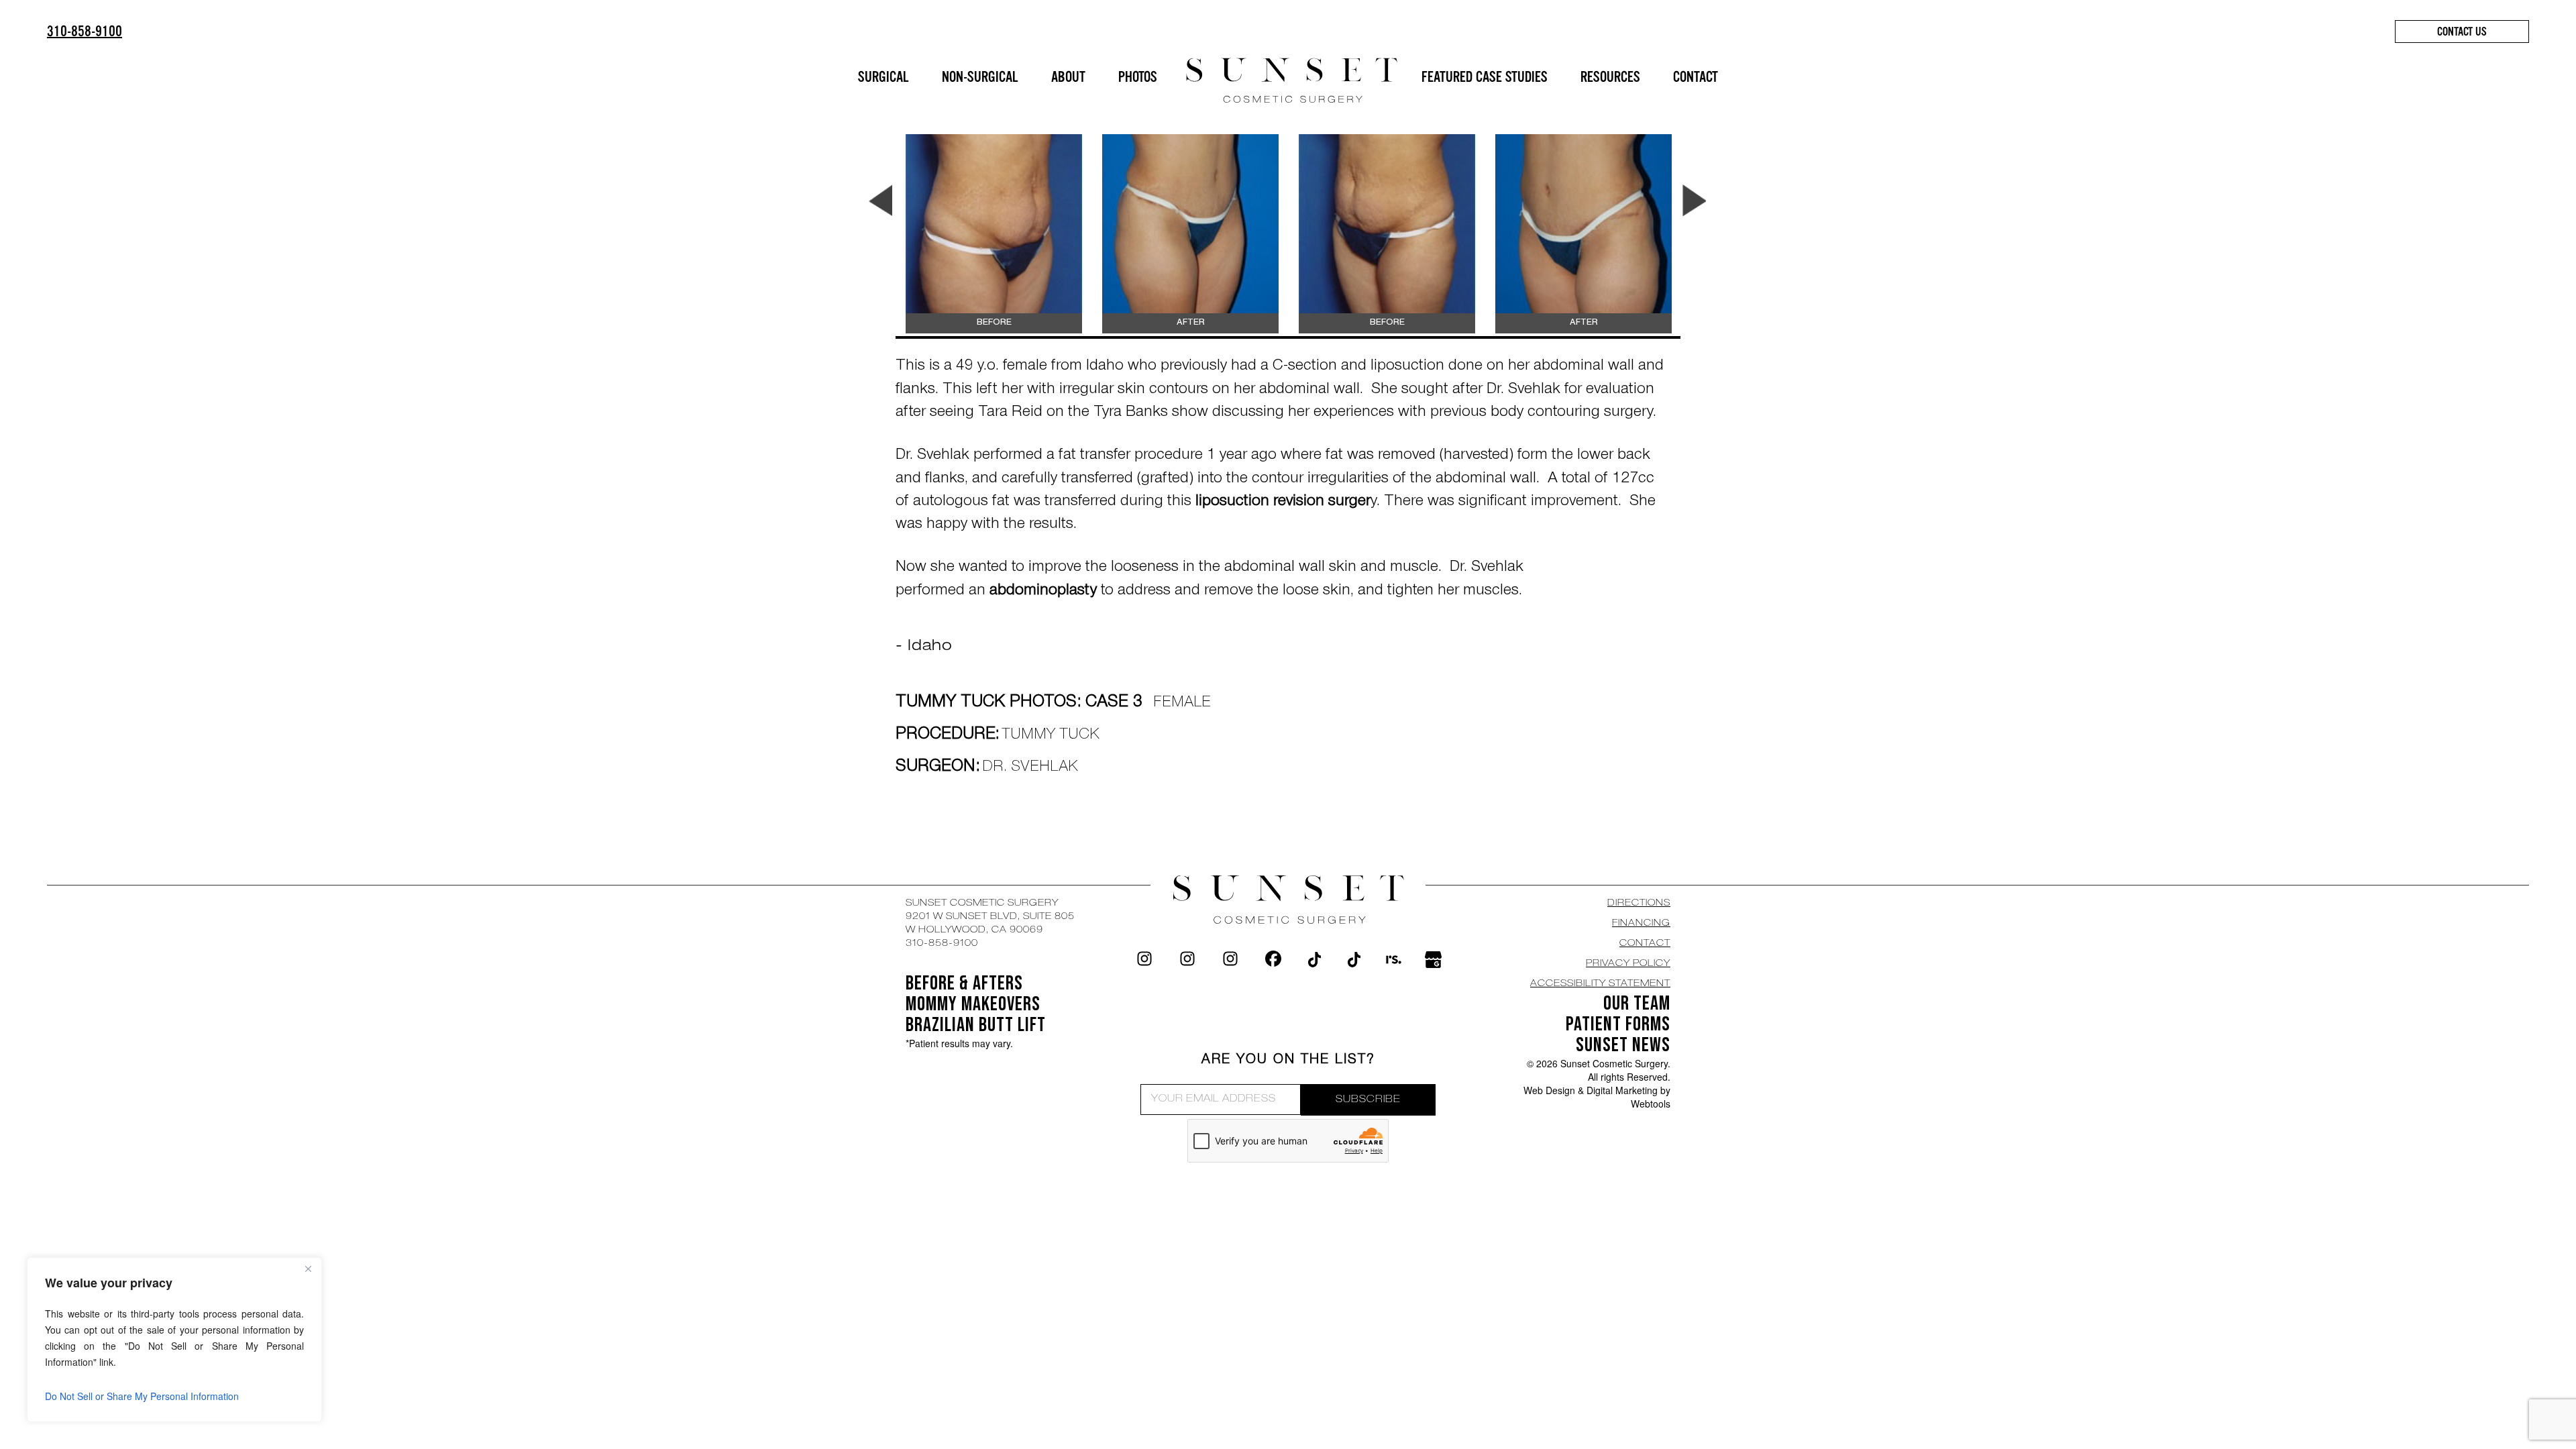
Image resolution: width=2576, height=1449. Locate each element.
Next (1694, 201)
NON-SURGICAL (980, 77)
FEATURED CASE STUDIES (1485, 77)
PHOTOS (1138, 77)
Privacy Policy (1628, 964)
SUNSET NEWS (1623, 1045)
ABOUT (1068, 77)
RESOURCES (1610, 77)
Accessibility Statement (1600, 984)
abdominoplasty (1045, 592)
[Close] (308, 1269)
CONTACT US (2462, 32)
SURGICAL (883, 77)
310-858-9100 (85, 31)
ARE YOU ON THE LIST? (1288, 1061)
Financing (1641, 924)
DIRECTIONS (1639, 904)
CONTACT (1696, 77)
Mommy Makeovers (973, 1004)
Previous (880, 201)
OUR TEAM (1637, 1004)
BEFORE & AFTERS (964, 983)
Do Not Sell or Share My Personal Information (142, 1396)
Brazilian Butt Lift (976, 1025)
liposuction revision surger (1283, 502)
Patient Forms (1618, 1024)
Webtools (1651, 1104)
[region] (174, 1340)
